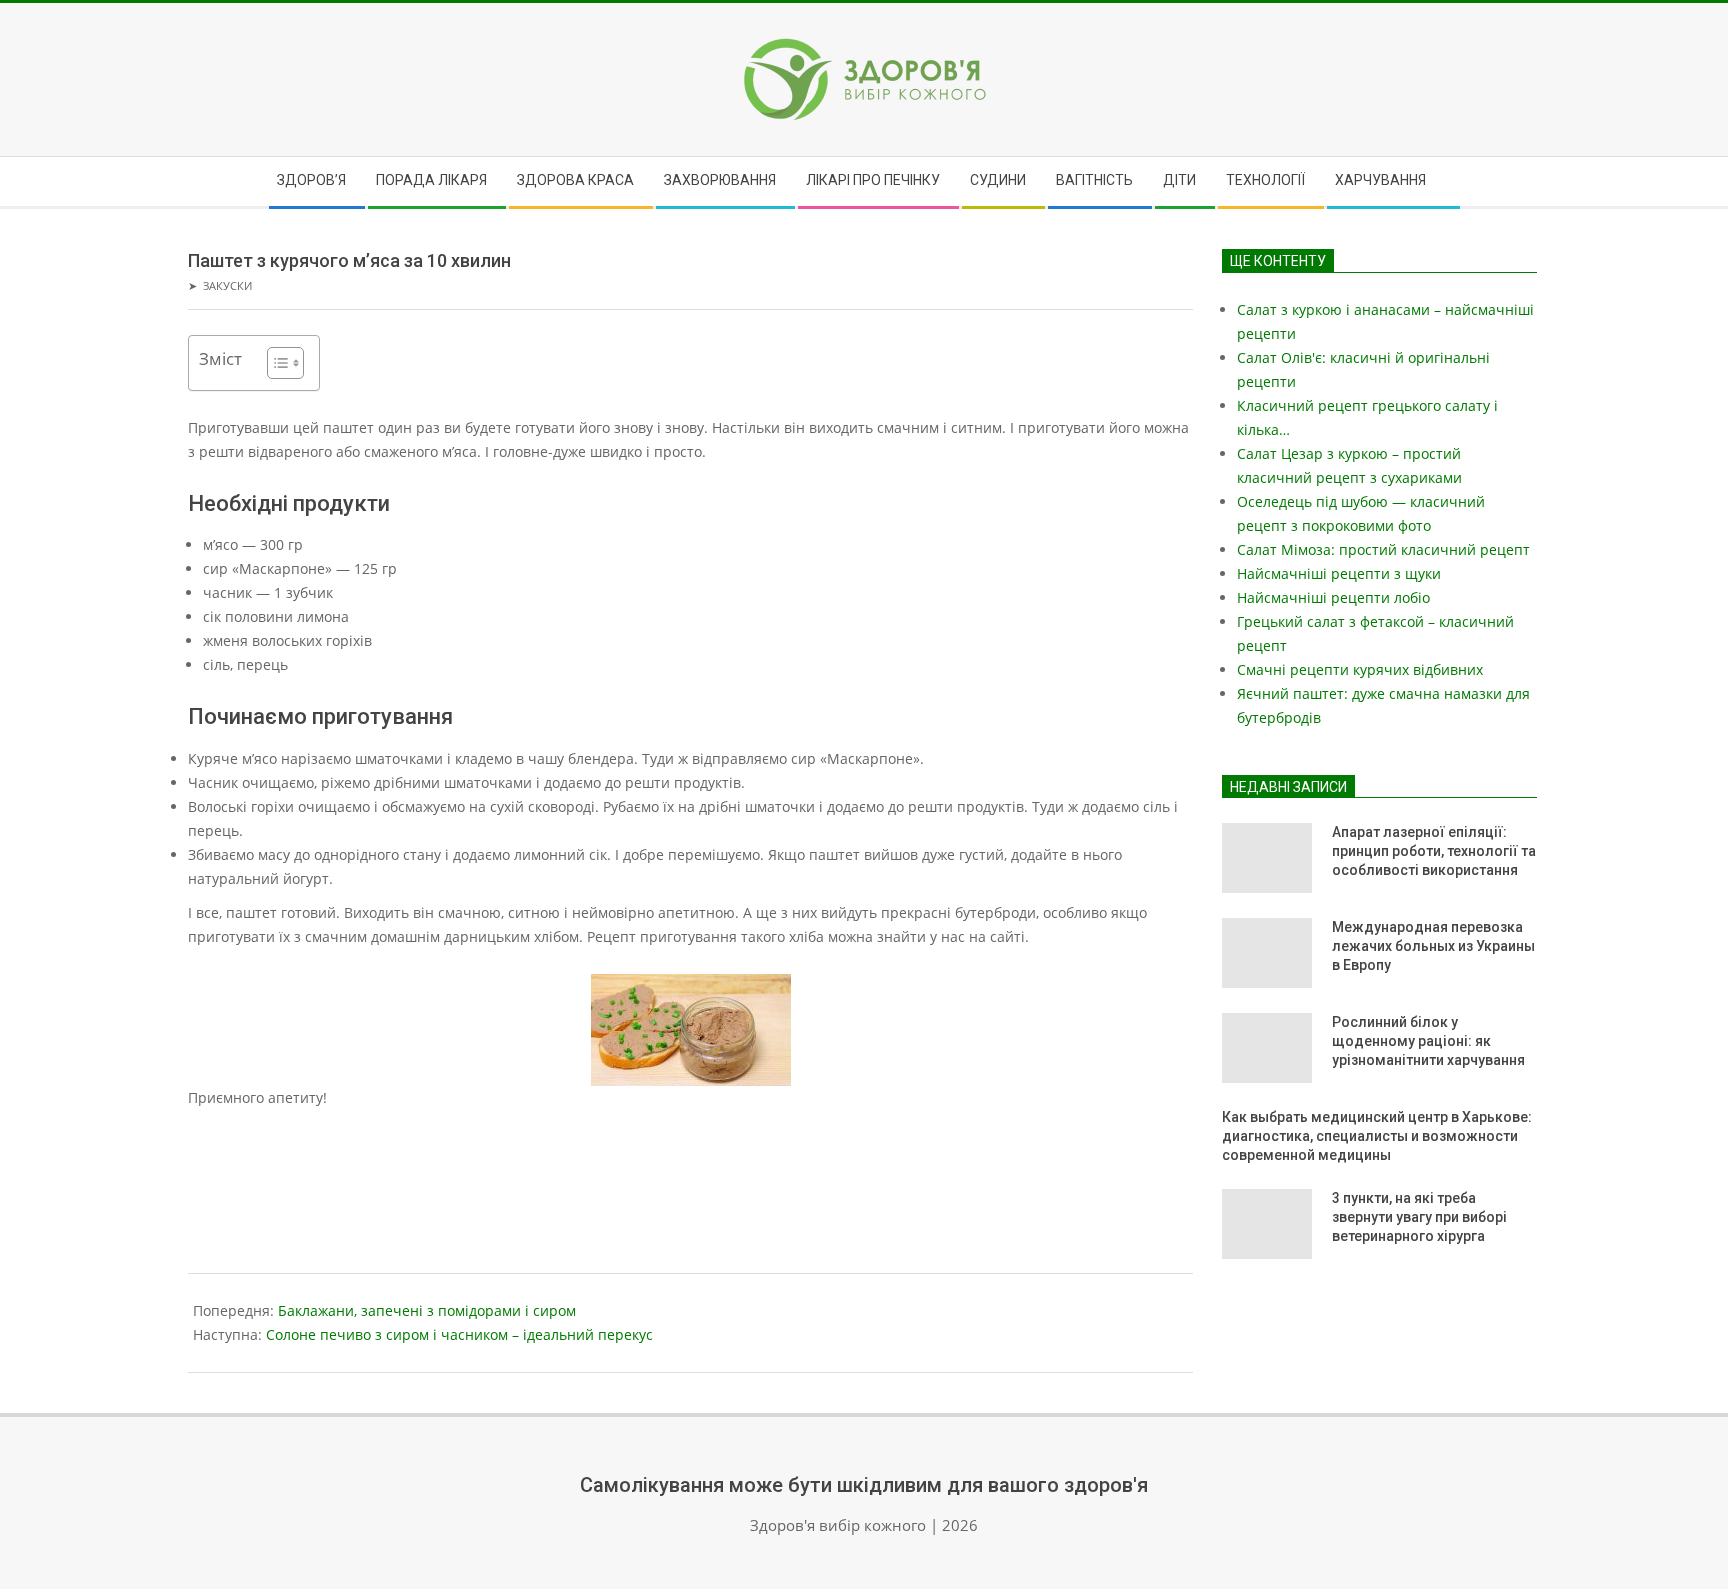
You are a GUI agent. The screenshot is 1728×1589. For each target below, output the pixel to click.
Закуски (227, 285)
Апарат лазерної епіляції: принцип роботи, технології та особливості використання (1434, 850)
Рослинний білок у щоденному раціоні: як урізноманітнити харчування (1428, 1040)
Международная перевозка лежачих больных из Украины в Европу (1433, 945)
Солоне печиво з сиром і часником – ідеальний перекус (459, 1334)
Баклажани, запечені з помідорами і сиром (427, 1310)
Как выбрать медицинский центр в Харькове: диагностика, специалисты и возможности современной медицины (1377, 1135)
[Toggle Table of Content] (275, 363)
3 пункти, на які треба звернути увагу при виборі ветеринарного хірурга (1419, 1216)
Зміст (220, 358)
